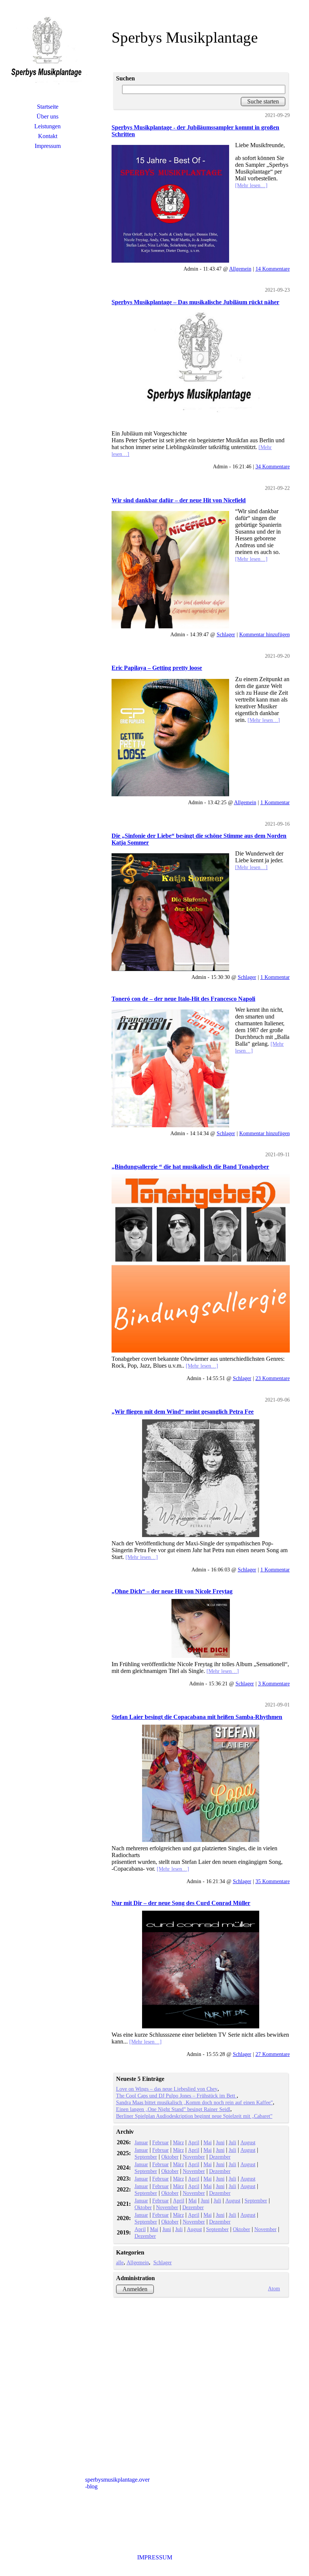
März (178, 2142)
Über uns (47, 116)
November (194, 2157)
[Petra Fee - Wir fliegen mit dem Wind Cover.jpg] (200, 1478)
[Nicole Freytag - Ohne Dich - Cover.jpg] (200, 1628)
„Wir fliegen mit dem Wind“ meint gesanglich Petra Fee (183, 1412)
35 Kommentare (273, 1881)
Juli (233, 2142)
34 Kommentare (273, 466)
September (146, 2157)
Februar (161, 2142)
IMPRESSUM (155, 2557)
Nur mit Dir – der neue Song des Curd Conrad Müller (181, 1903)
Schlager (226, 634)
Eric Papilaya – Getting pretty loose (157, 668)
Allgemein (240, 269)
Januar (141, 2142)
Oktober (170, 2157)
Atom (274, 2288)
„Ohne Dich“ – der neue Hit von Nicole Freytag (172, 1591)
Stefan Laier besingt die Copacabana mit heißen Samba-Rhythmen (197, 1717)
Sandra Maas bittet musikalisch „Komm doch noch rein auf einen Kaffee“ (194, 2102)
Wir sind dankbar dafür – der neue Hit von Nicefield (179, 500)
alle (120, 2262)
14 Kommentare (273, 269)
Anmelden (135, 2289)
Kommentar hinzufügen (265, 634)
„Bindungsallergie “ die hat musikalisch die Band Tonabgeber (190, 1167)
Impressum (48, 146)
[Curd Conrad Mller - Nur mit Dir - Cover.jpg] (200, 1970)
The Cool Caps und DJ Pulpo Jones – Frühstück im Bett (176, 2096)
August (248, 2142)
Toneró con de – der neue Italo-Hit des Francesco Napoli (183, 999)
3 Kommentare (274, 1683)
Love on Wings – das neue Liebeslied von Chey (167, 2089)
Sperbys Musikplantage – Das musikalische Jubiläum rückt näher (195, 302)
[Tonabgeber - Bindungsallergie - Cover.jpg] (200, 1263)
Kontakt (48, 136)
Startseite (48, 107)
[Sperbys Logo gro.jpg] (200, 369)
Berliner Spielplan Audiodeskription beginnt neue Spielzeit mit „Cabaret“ (194, 2116)
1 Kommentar (275, 802)
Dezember (220, 2157)
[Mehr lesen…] (251, 185)
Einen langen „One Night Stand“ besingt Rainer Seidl (173, 2109)
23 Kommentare (273, 1378)
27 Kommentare (273, 2054)
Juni (220, 2142)
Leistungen (47, 126)
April (194, 2142)
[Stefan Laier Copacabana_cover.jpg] (200, 1784)
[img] (47, 55)
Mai (208, 2142)
